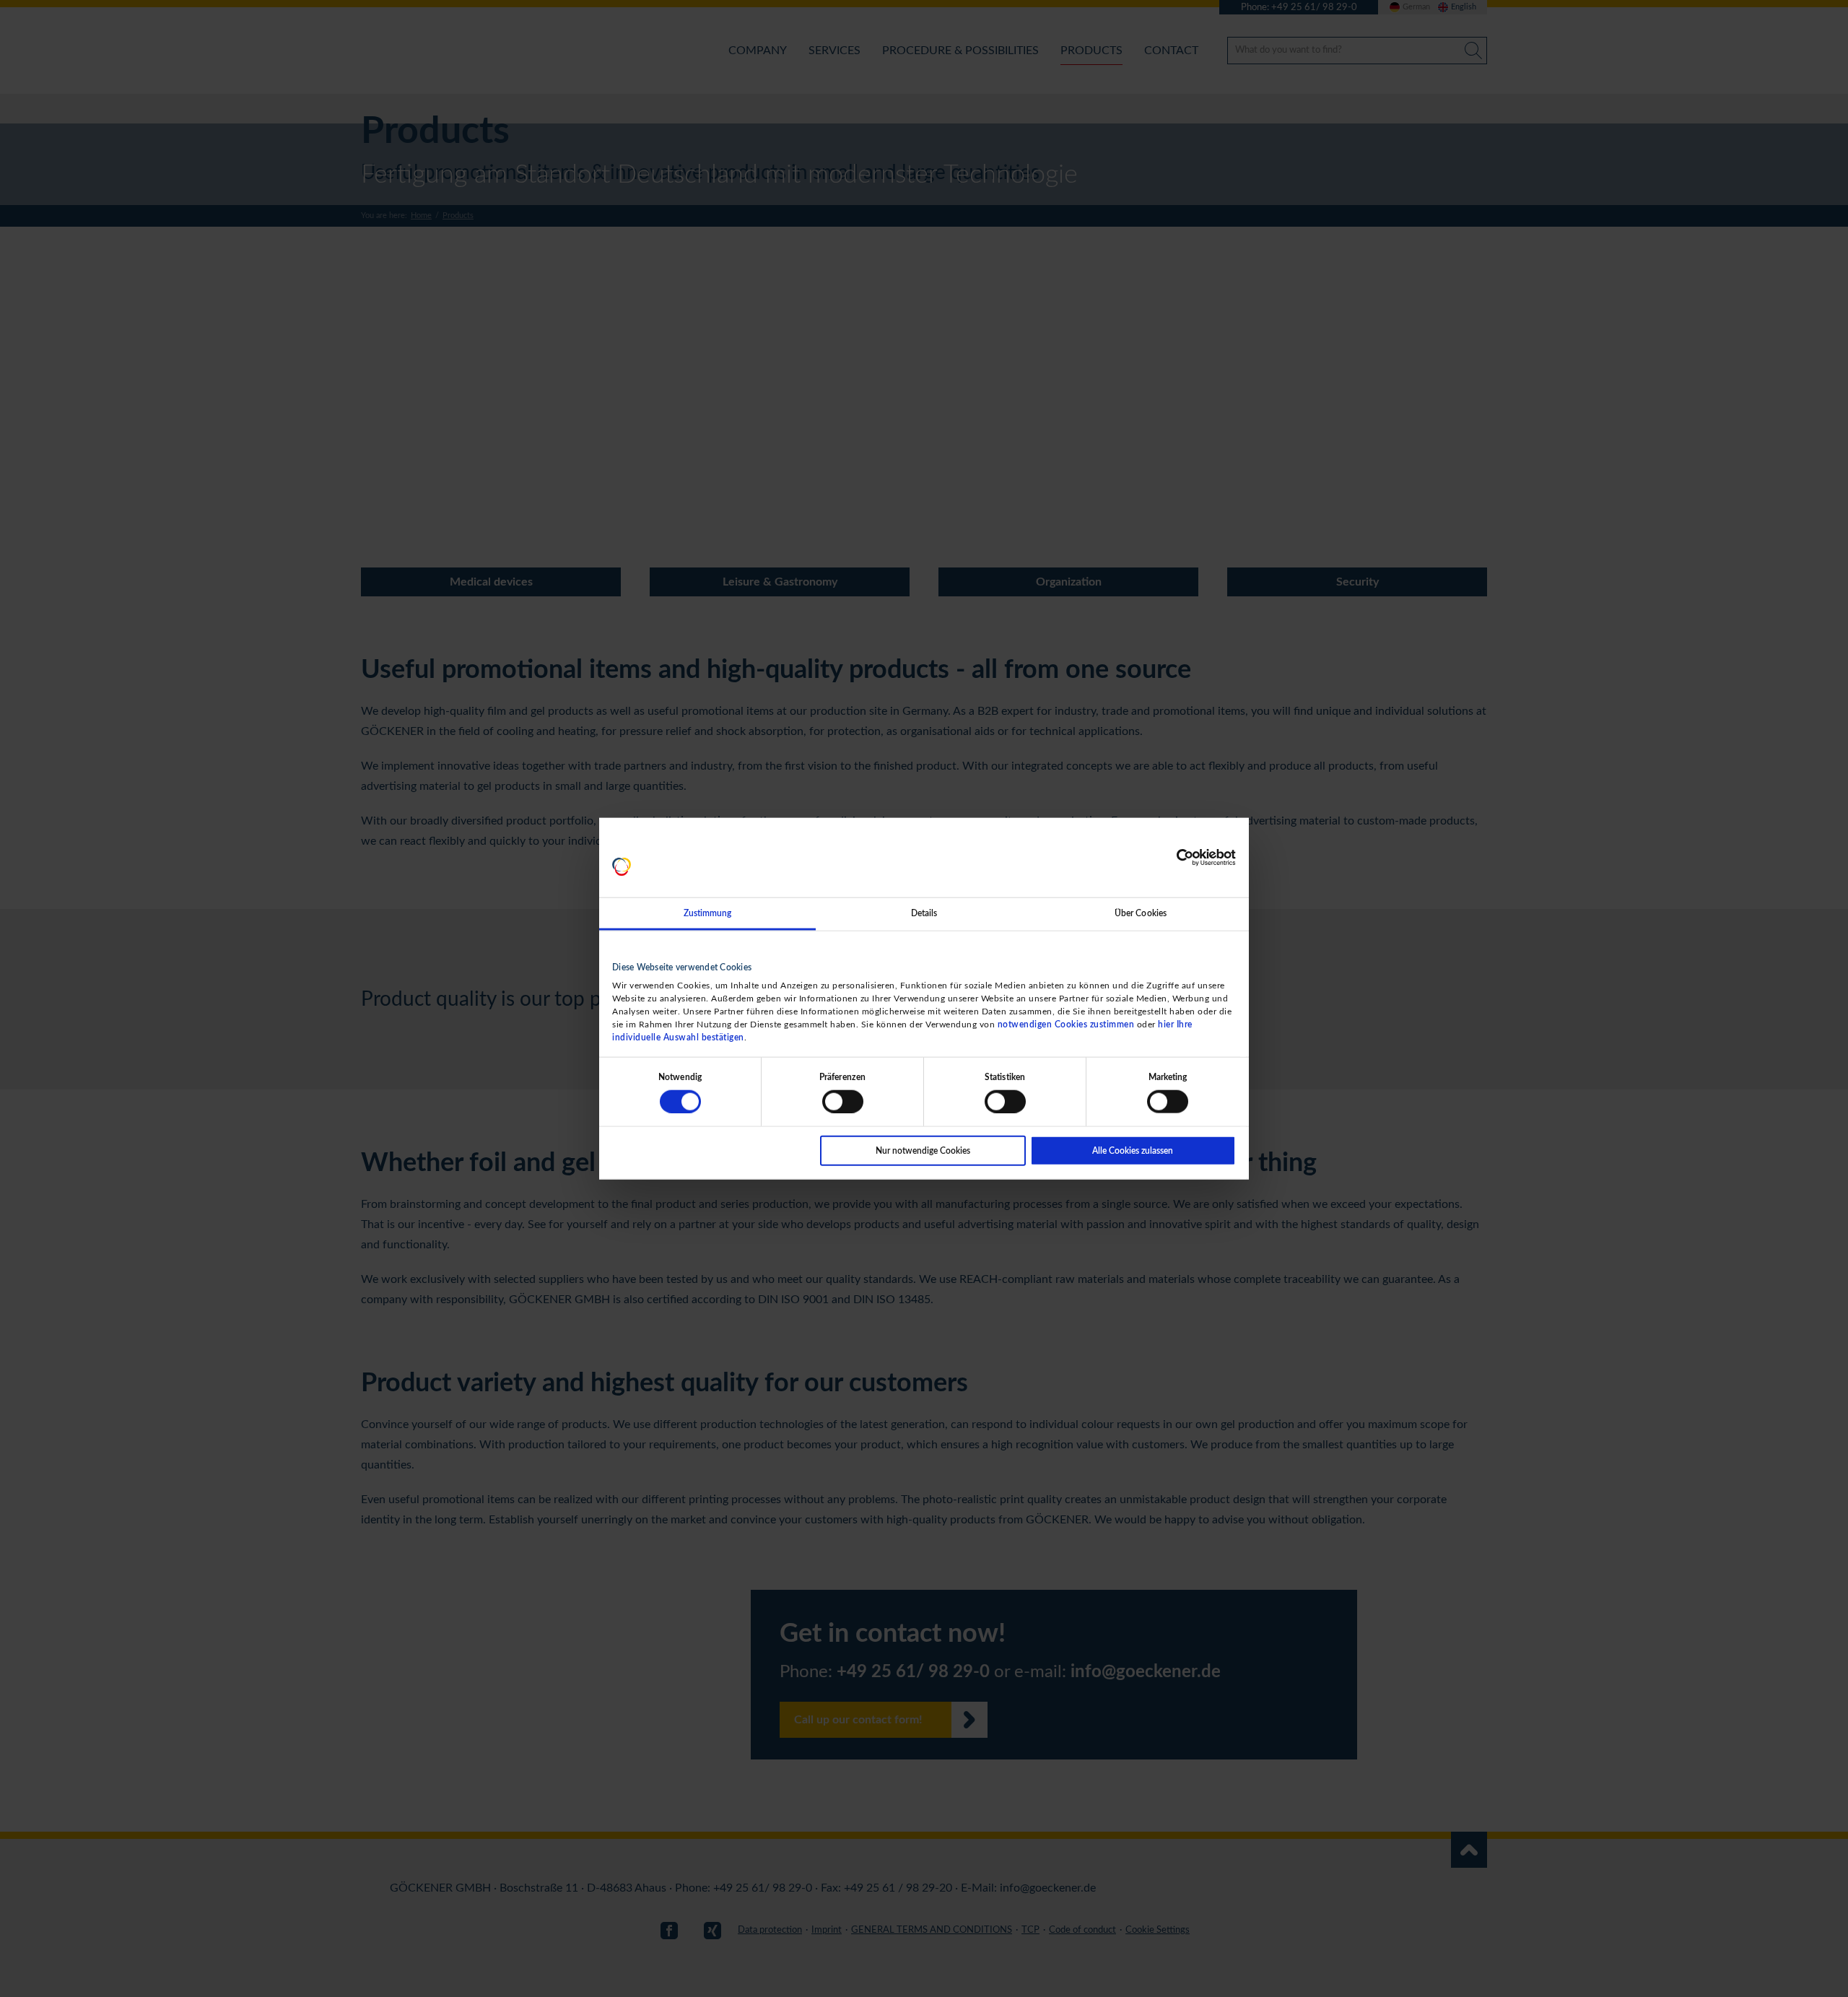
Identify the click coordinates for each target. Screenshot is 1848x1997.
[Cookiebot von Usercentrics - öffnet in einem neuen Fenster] (1173, 858)
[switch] (843, 1101)
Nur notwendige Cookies (923, 1150)
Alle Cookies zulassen (1133, 1150)
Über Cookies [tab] (1141, 913)
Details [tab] (924, 913)
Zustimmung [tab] (708, 913)
